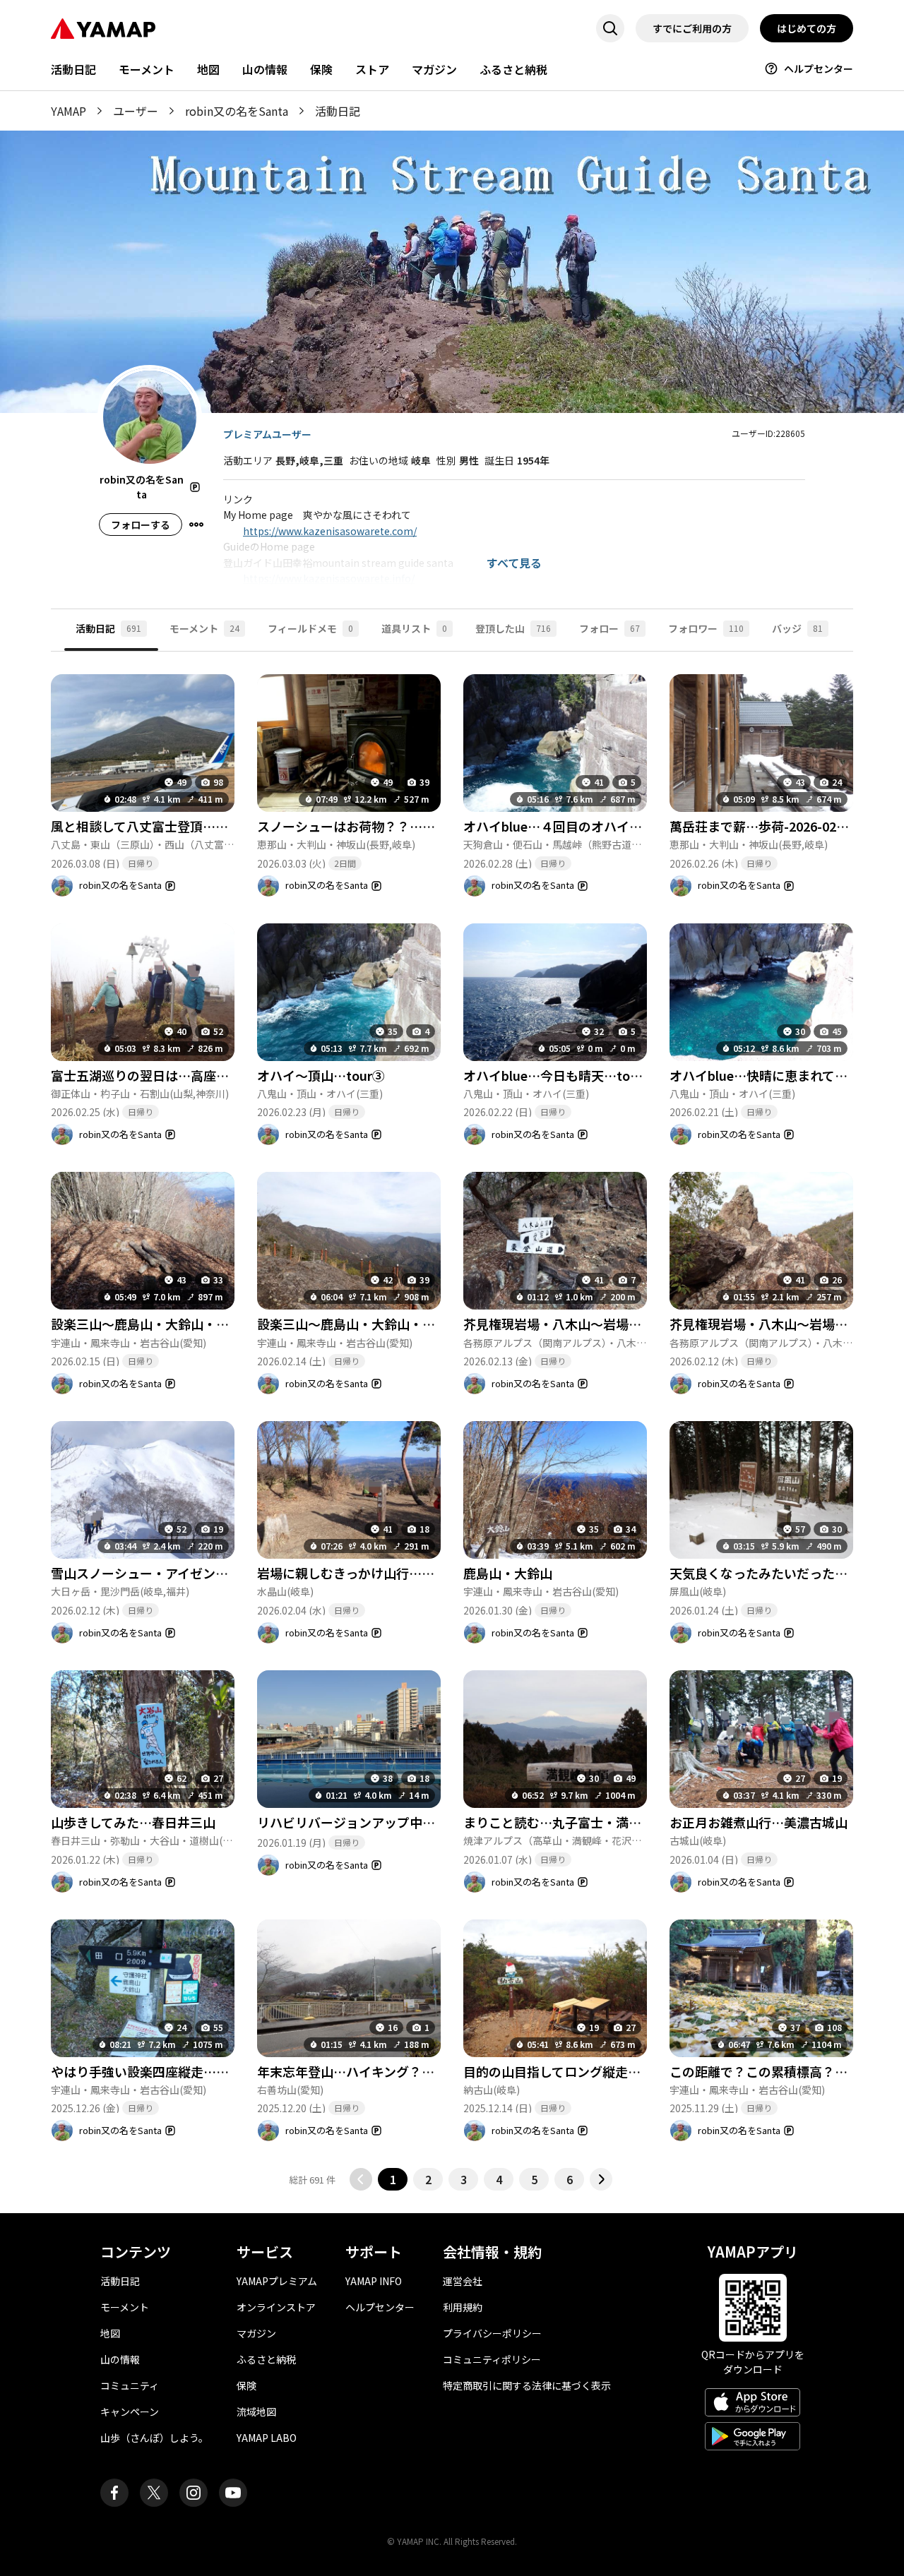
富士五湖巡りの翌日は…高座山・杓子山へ (172, 1075)
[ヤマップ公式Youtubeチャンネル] (233, 2493)
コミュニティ (130, 2385)
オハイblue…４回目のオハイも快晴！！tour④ (597, 826)
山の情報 (265, 69)
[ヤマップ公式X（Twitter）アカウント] (154, 2493)
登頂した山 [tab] (513, 628)
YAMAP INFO (374, 2281)
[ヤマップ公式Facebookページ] (114, 2493)
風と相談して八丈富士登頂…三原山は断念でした (190, 826)
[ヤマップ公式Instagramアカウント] (194, 2493)
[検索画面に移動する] (610, 28)
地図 (208, 69)
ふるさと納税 (513, 69)
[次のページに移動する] (601, 2179)
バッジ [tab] (797, 628)
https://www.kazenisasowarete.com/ (330, 531)
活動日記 (73, 69)
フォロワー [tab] (706, 628)
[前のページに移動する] (361, 2179)
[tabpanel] (452, 1421)
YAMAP (69, 111)
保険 (321, 69)
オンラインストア (276, 2307)
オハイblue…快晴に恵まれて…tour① (778, 1075)
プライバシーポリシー (492, 2333)
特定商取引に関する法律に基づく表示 (527, 2385)
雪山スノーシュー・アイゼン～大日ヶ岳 (165, 1573)
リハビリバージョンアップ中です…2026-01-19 (392, 1822)
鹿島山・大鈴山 (508, 1573)
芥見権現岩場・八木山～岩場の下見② (571, 1324)
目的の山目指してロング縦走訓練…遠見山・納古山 (609, 2071)
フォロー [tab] (609, 628)
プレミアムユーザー (267, 434)
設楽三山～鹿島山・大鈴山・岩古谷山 (159, 1324)
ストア (372, 69)
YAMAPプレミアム (277, 2281)
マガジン (434, 69)
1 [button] (393, 2179)
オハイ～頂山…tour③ (321, 1075)
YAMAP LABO (267, 2438)
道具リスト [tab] (414, 628)
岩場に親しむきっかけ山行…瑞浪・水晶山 (377, 1573)
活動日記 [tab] (108, 628)
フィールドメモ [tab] (310, 628)
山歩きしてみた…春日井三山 (133, 1822)
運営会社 (463, 2281)
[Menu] (196, 525)
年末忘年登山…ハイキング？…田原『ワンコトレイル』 (416, 2071)
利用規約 (463, 2307)
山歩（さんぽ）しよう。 (154, 2438)
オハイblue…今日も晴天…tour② (559, 1075)
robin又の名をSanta (237, 111)
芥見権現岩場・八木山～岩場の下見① (778, 1324)
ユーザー (136, 111)
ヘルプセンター (819, 68)
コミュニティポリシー (492, 2359)
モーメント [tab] (204, 628)
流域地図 (256, 2412)
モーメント (147, 69)
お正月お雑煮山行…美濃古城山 (759, 1822)
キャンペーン (130, 2412)
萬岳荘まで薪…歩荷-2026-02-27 (762, 826)
